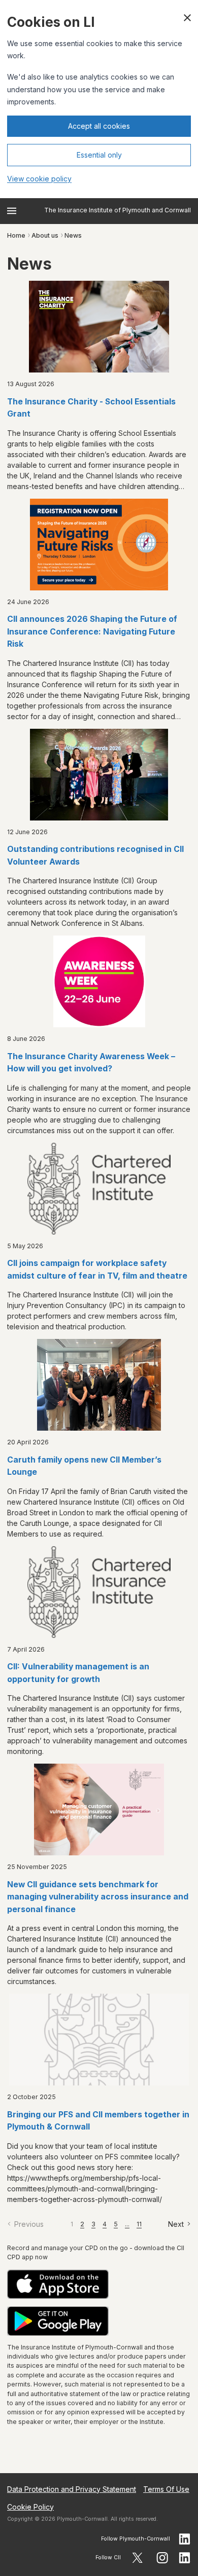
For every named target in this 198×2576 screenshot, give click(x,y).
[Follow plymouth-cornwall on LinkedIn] (185, 2539)
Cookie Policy (30, 2507)
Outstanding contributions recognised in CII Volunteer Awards (95, 855)
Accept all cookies (99, 126)
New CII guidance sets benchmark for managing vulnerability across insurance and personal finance (98, 1897)
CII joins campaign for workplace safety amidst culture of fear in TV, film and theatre (97, 1270)
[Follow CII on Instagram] (162, 2558)
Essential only (99, 155)
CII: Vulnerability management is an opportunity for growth (78, 1673)
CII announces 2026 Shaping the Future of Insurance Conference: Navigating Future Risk (92, 631)
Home (16, 235)
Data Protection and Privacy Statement (72, 2489)
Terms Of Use (166, 2489)
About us (45, 235)
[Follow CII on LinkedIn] (185, 2558)
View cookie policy (39, 179)
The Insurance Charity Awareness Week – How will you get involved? (91, 1063)
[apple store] (99, 2284)
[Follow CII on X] (137, 2558)
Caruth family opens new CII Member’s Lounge (84, 1466)
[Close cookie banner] (187, 18)
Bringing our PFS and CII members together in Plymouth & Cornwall (98, 2121)
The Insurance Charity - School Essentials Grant (91, 408)
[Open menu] (12, 211)
